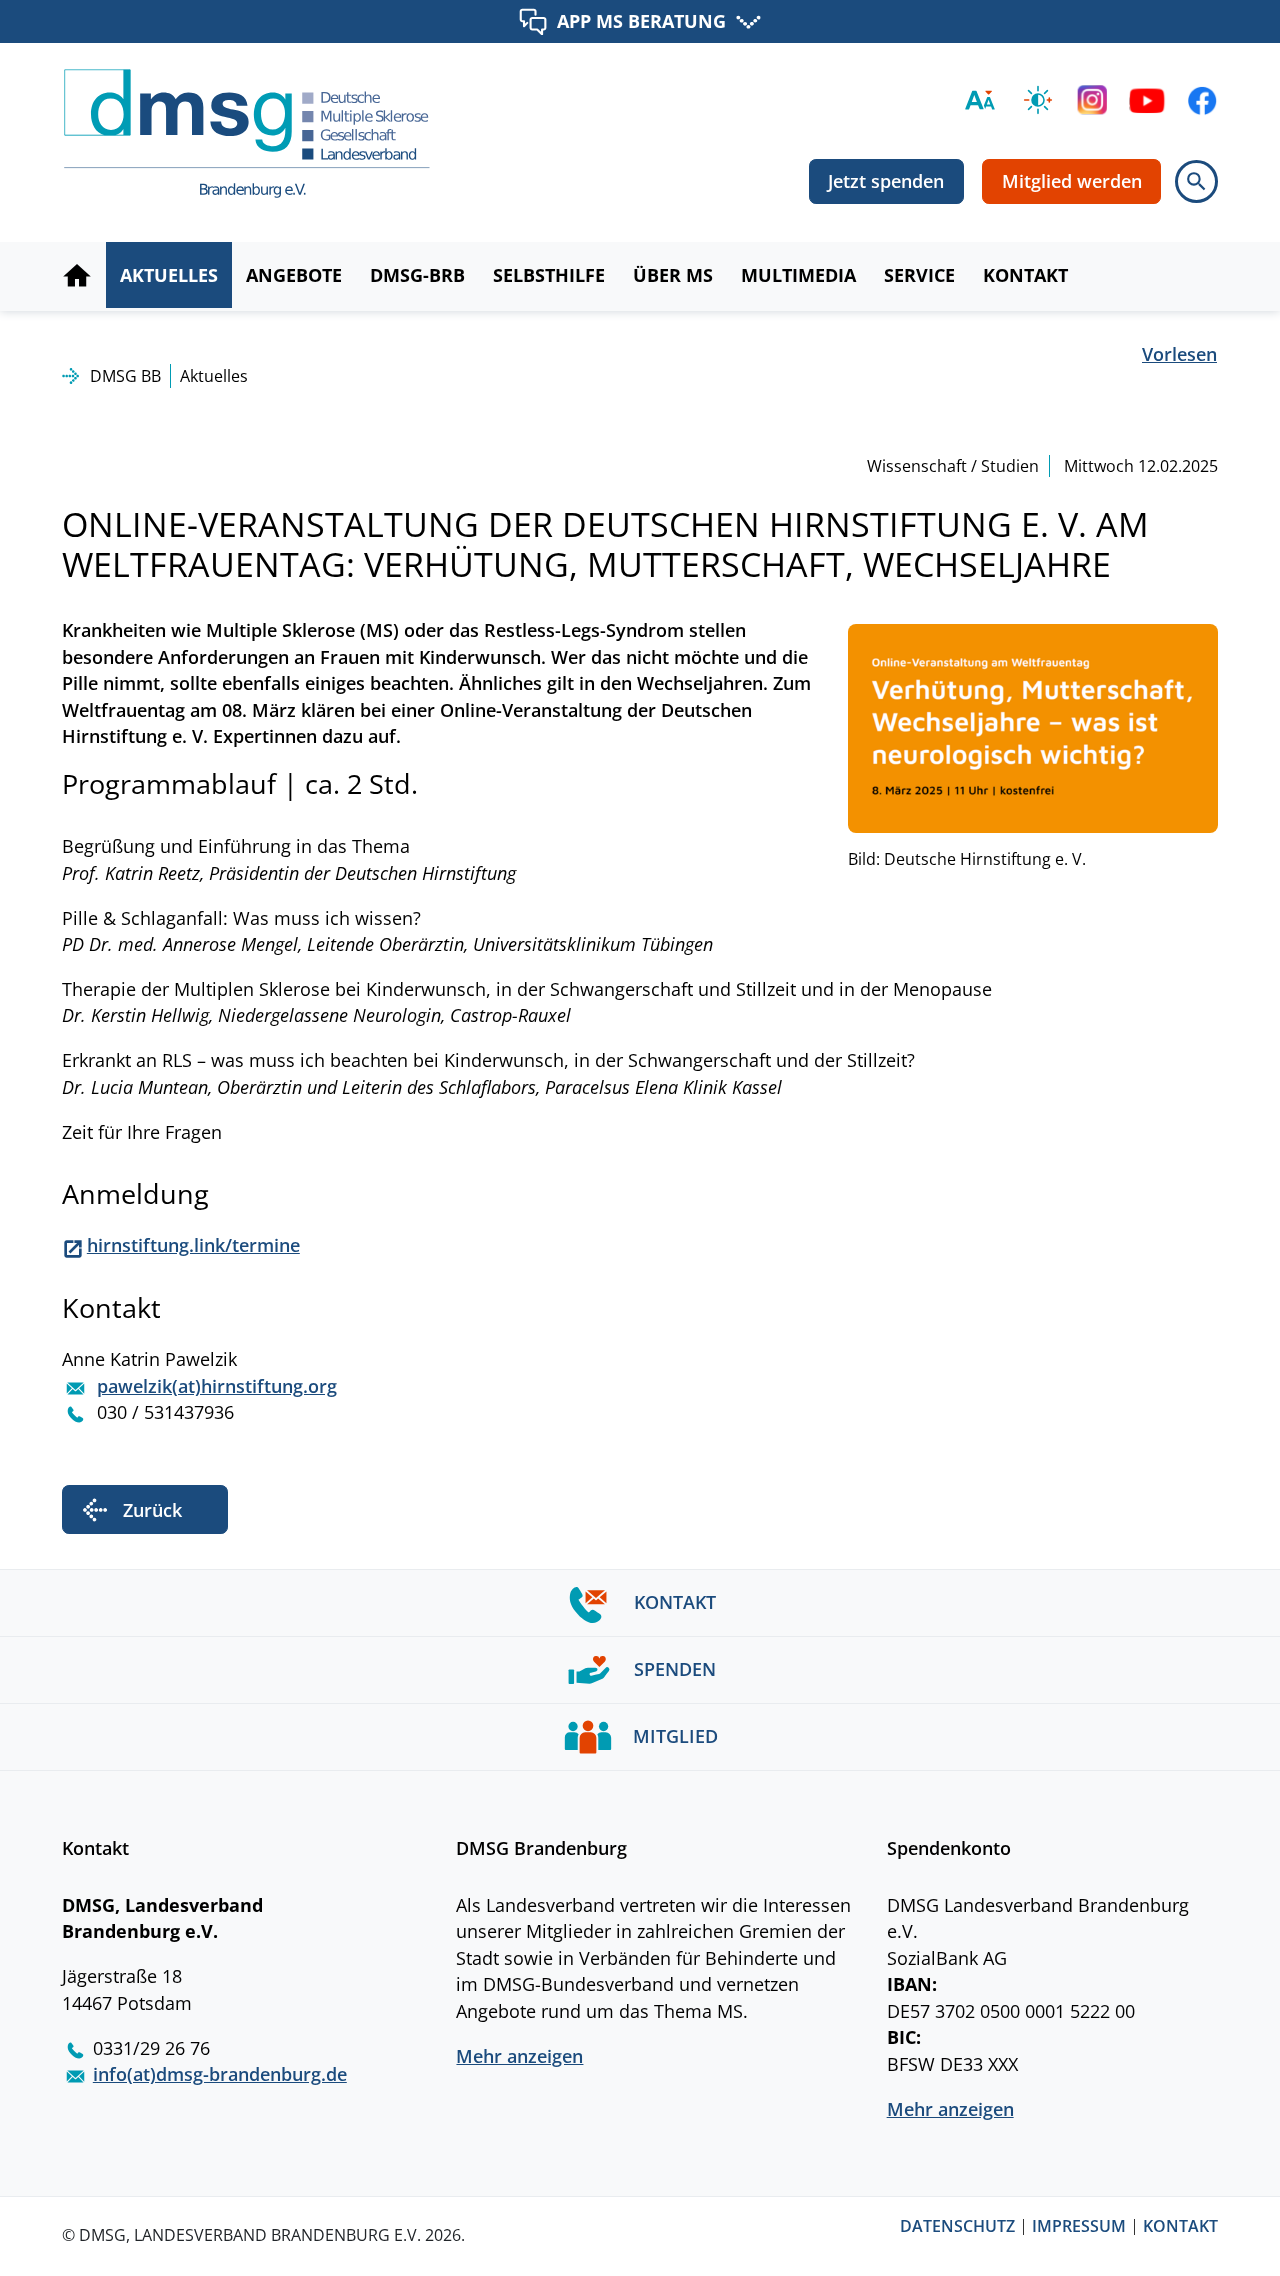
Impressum (1079, 2227)
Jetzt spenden (886, 181)
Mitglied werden (1072, 181)
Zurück (152, 1510)
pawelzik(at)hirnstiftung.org (217, 1386)
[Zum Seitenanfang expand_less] (1269, 2220)
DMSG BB (125, 376)
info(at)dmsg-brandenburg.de (220, 2074)
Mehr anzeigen (519, 2056)
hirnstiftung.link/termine (193, 1245)
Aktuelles (214, 376)
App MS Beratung (641, 20)
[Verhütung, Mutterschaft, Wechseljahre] (1033, 726)
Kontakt (1180, 2227)
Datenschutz (957, 2227)
